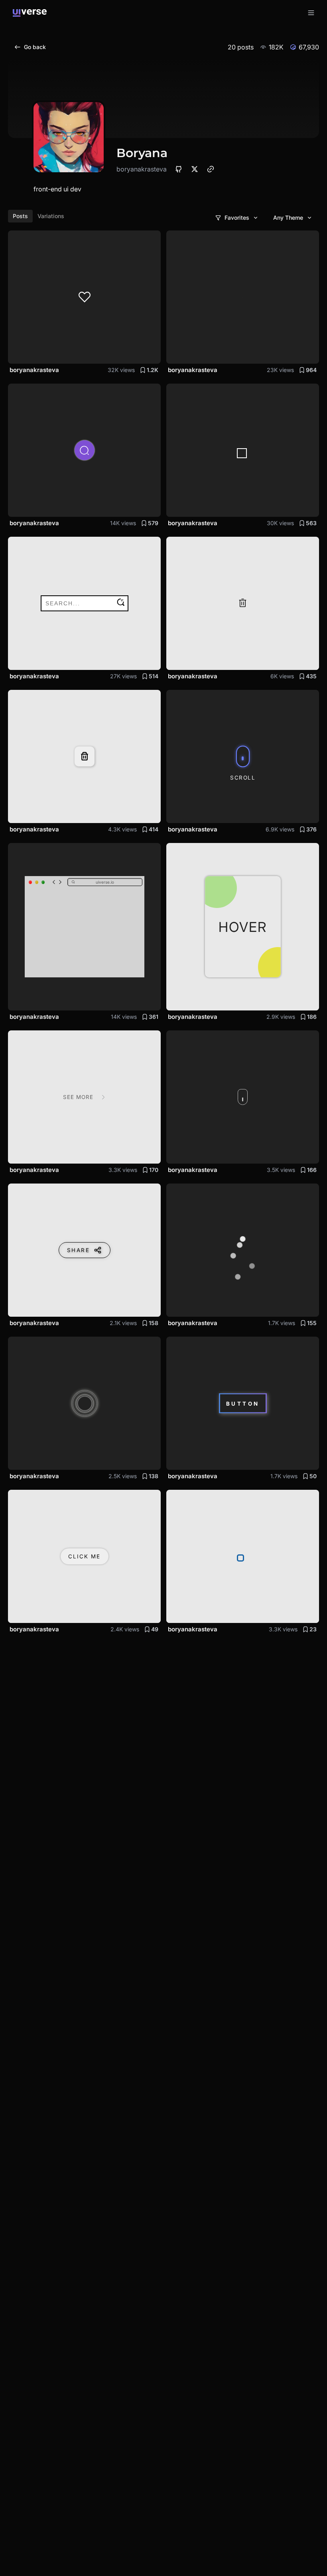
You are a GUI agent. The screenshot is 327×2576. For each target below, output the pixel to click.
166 (312, 1170)
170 (154, 1170)
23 (313, 1629)
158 (154, 1323)
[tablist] (38, 216)
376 (311, 829)
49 (155, 1629)
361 (154, 1017)
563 (311, 523)
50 (313, 1476)
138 (154, 1476)
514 (154, 676)
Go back (35, 47)
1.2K (153, 370)
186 (312, 1017)
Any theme (288, 218)
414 (154, 829)
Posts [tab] (20, 216)
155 (312, 1323)
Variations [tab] (51, 216)
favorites (237, 218)
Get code (140, 353)
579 (153, 523)
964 (311, 370)
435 (311, 676)
